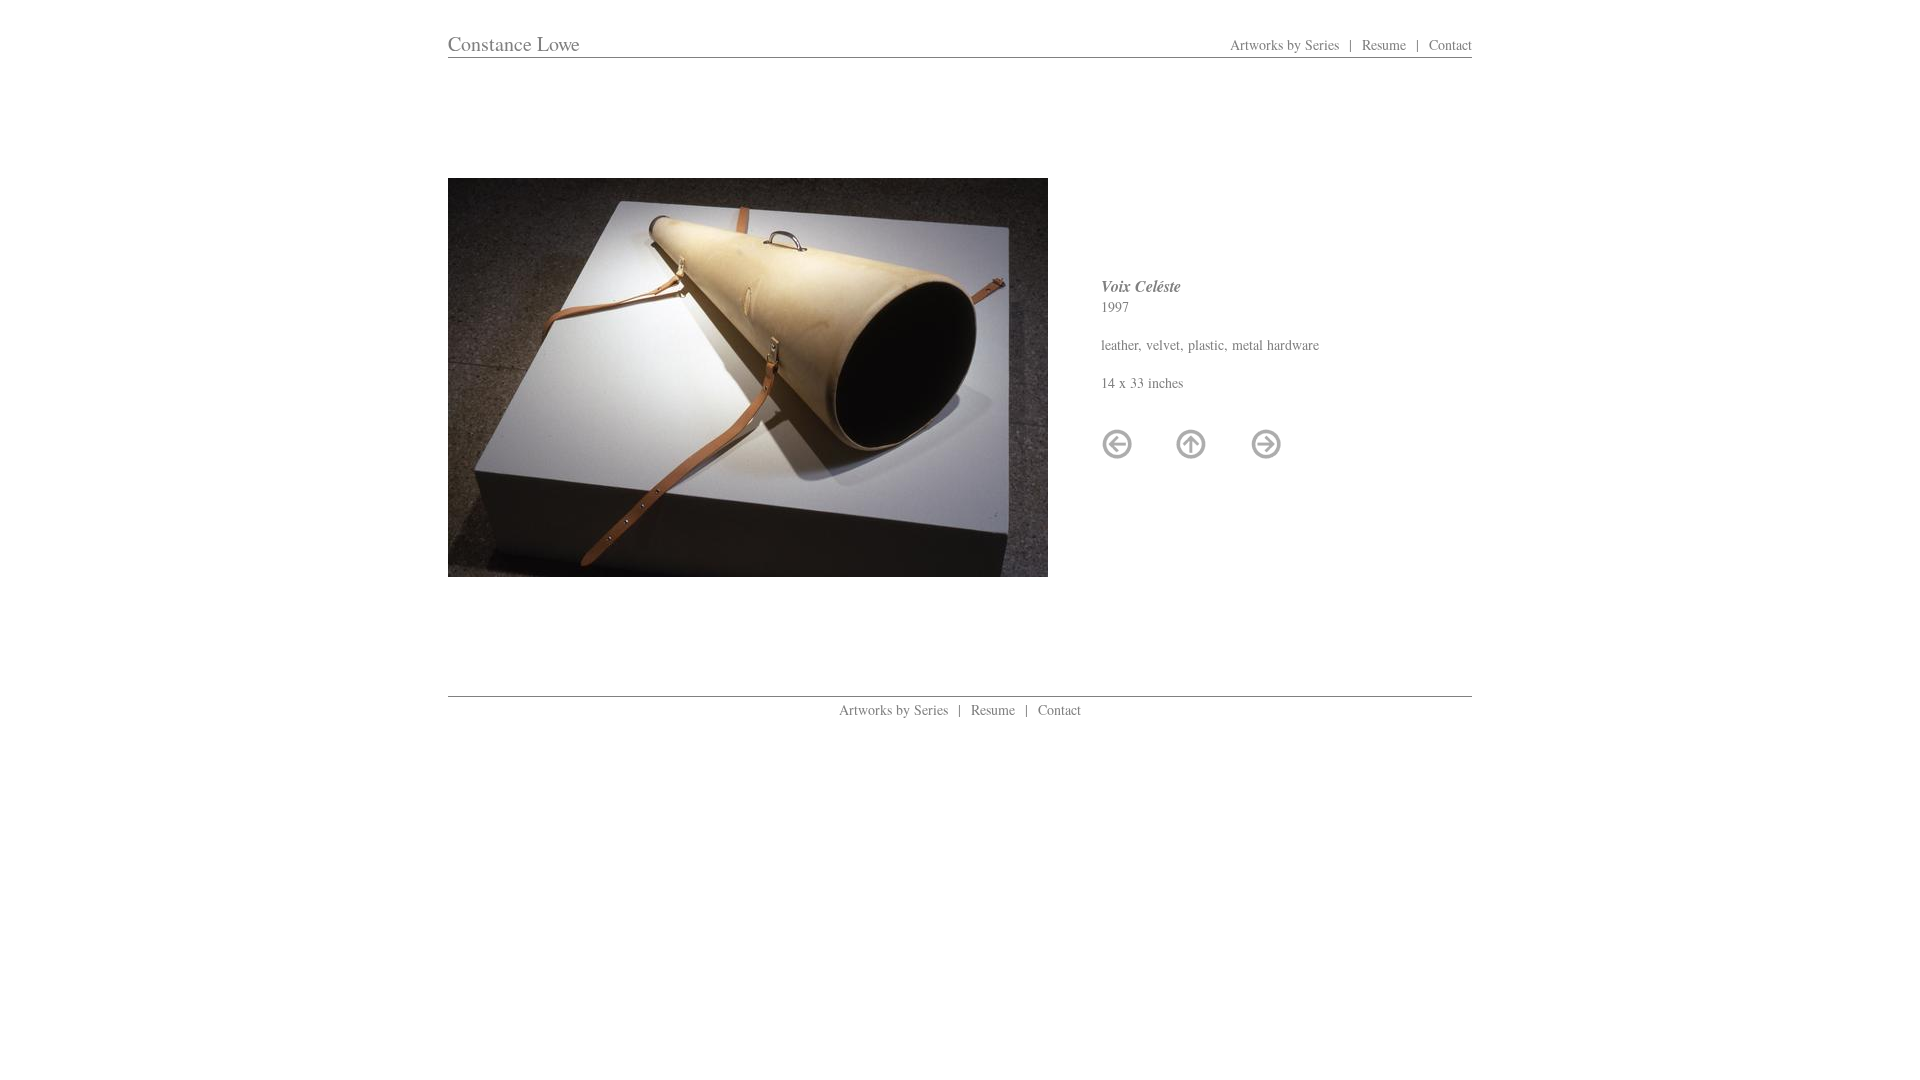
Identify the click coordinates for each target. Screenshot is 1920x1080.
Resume (1384, 44)
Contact (1450, 44)
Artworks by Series (1284, 44)
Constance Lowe (514, 43)
